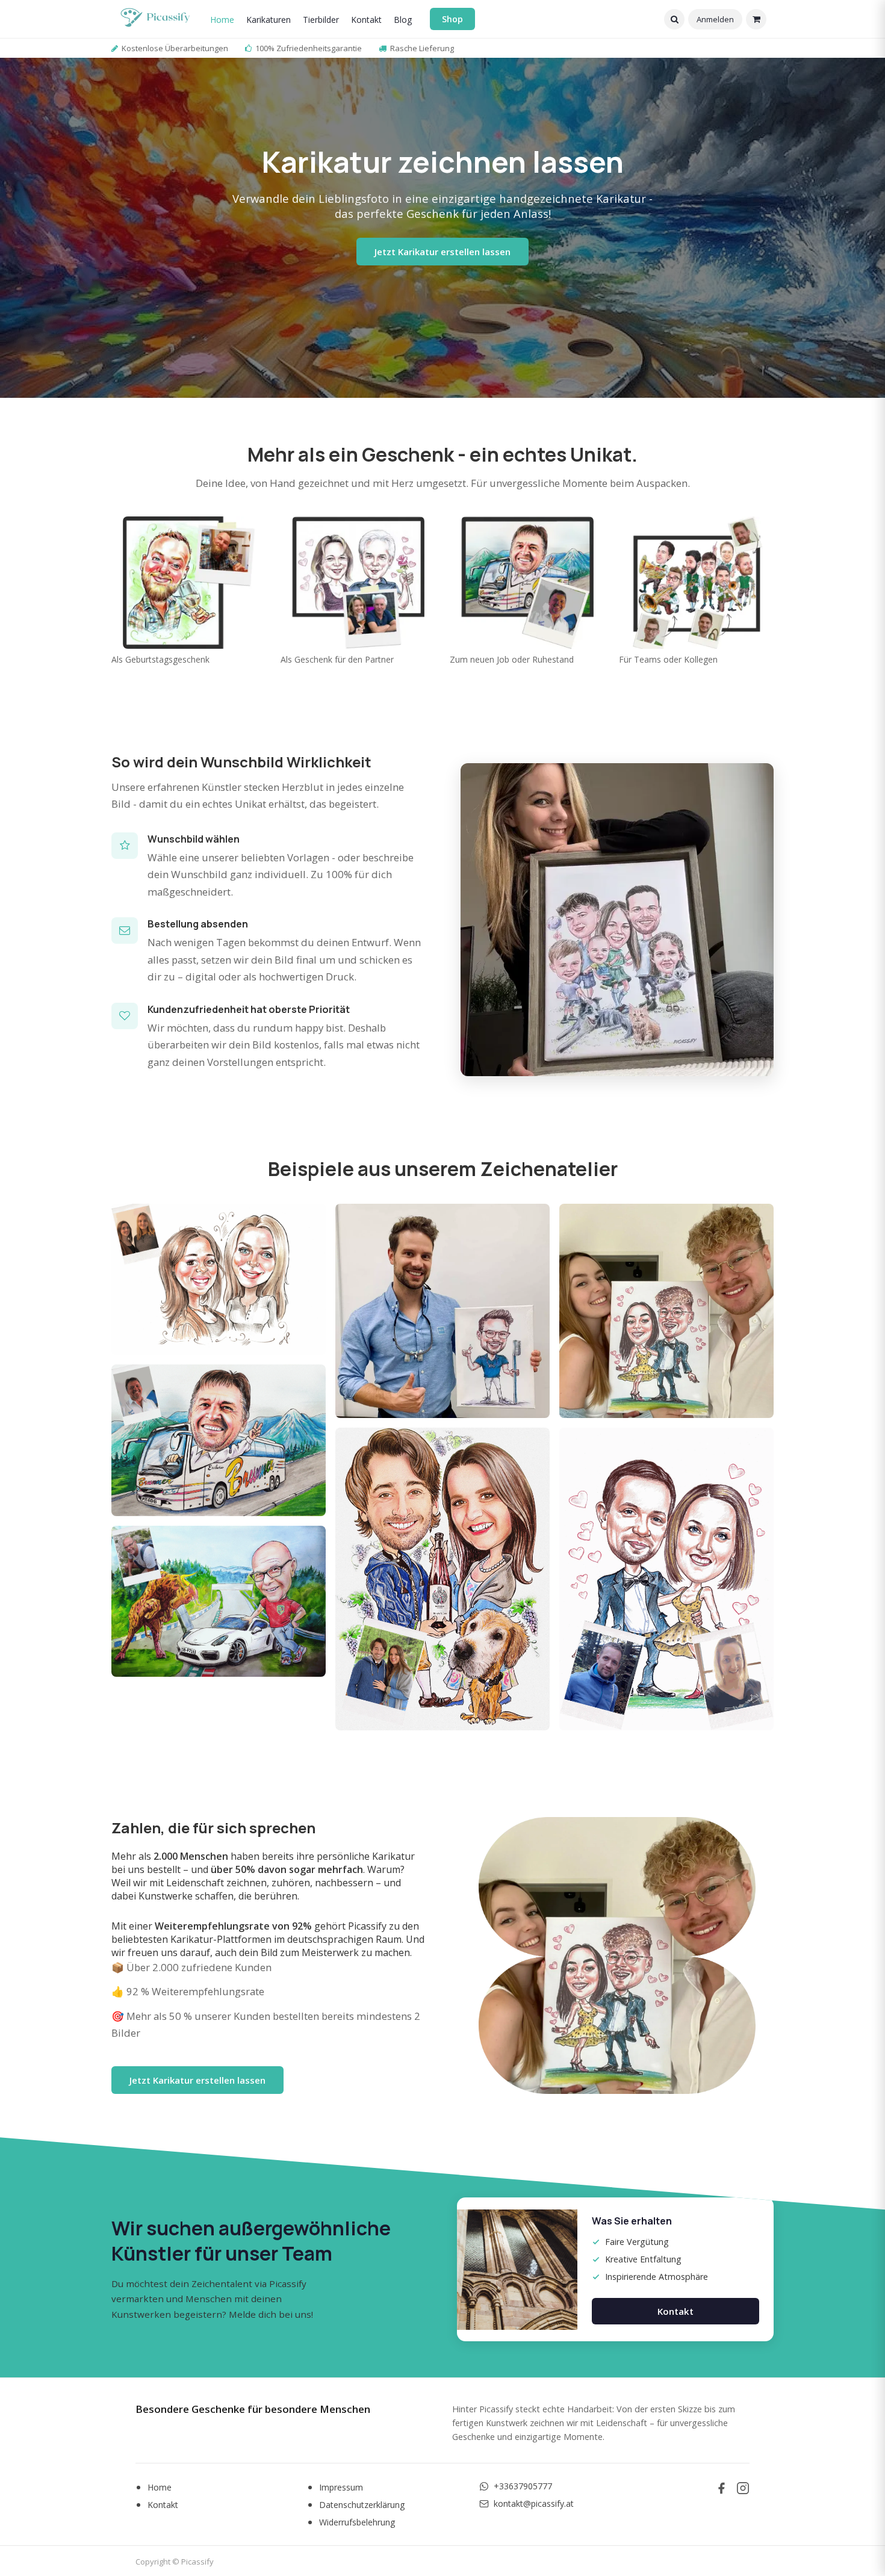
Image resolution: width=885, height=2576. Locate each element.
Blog (403, 20)
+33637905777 (523, 2486)
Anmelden (715, 19)
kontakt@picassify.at (534, 2503)
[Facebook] (721, 2488)
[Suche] (674, 19)
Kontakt (366, 20)
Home (222, 20)
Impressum (341, 2487)
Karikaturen (269, 20)
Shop (452, 19)
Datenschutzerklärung (362, 2505)
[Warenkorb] (756, 19)
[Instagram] (743, 2488)
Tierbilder (321, 20)
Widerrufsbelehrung (357, 2522)
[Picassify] (155, 19)
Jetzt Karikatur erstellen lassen (442, 252)
